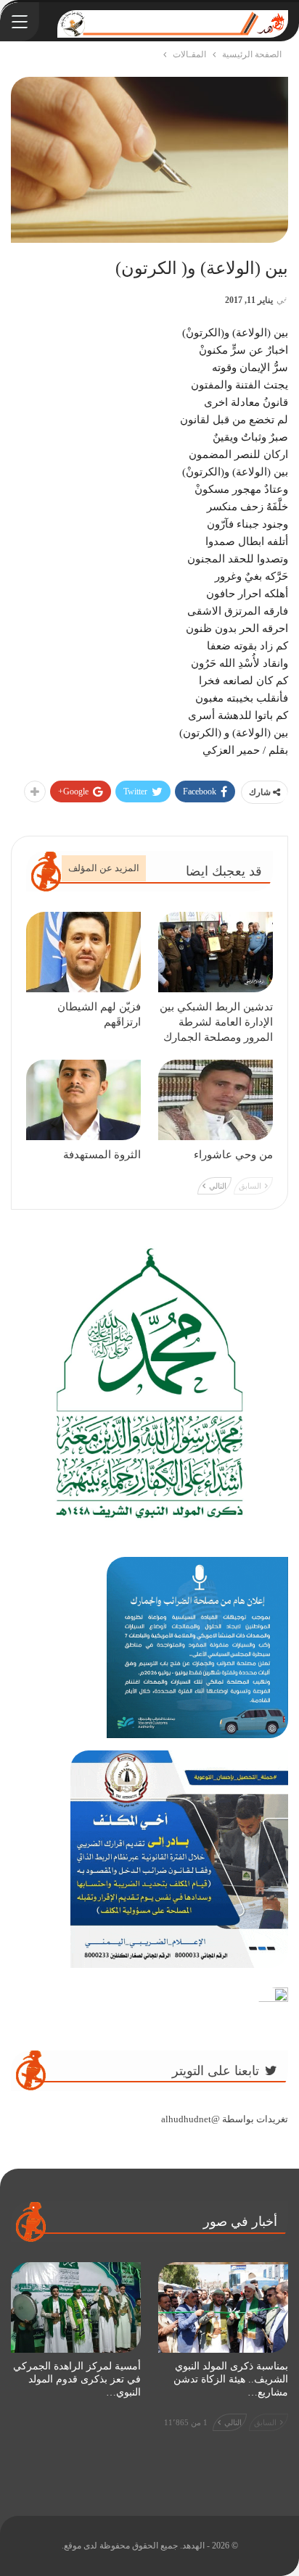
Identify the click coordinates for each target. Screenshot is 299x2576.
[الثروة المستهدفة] (83, 1100)
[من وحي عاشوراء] (216, 1100)
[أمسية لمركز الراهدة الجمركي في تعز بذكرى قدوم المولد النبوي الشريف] (76, 2307)
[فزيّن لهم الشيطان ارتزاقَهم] (83, 952)
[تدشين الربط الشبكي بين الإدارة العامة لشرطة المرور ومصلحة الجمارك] (216, 952)
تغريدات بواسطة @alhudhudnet (225, 2119)
